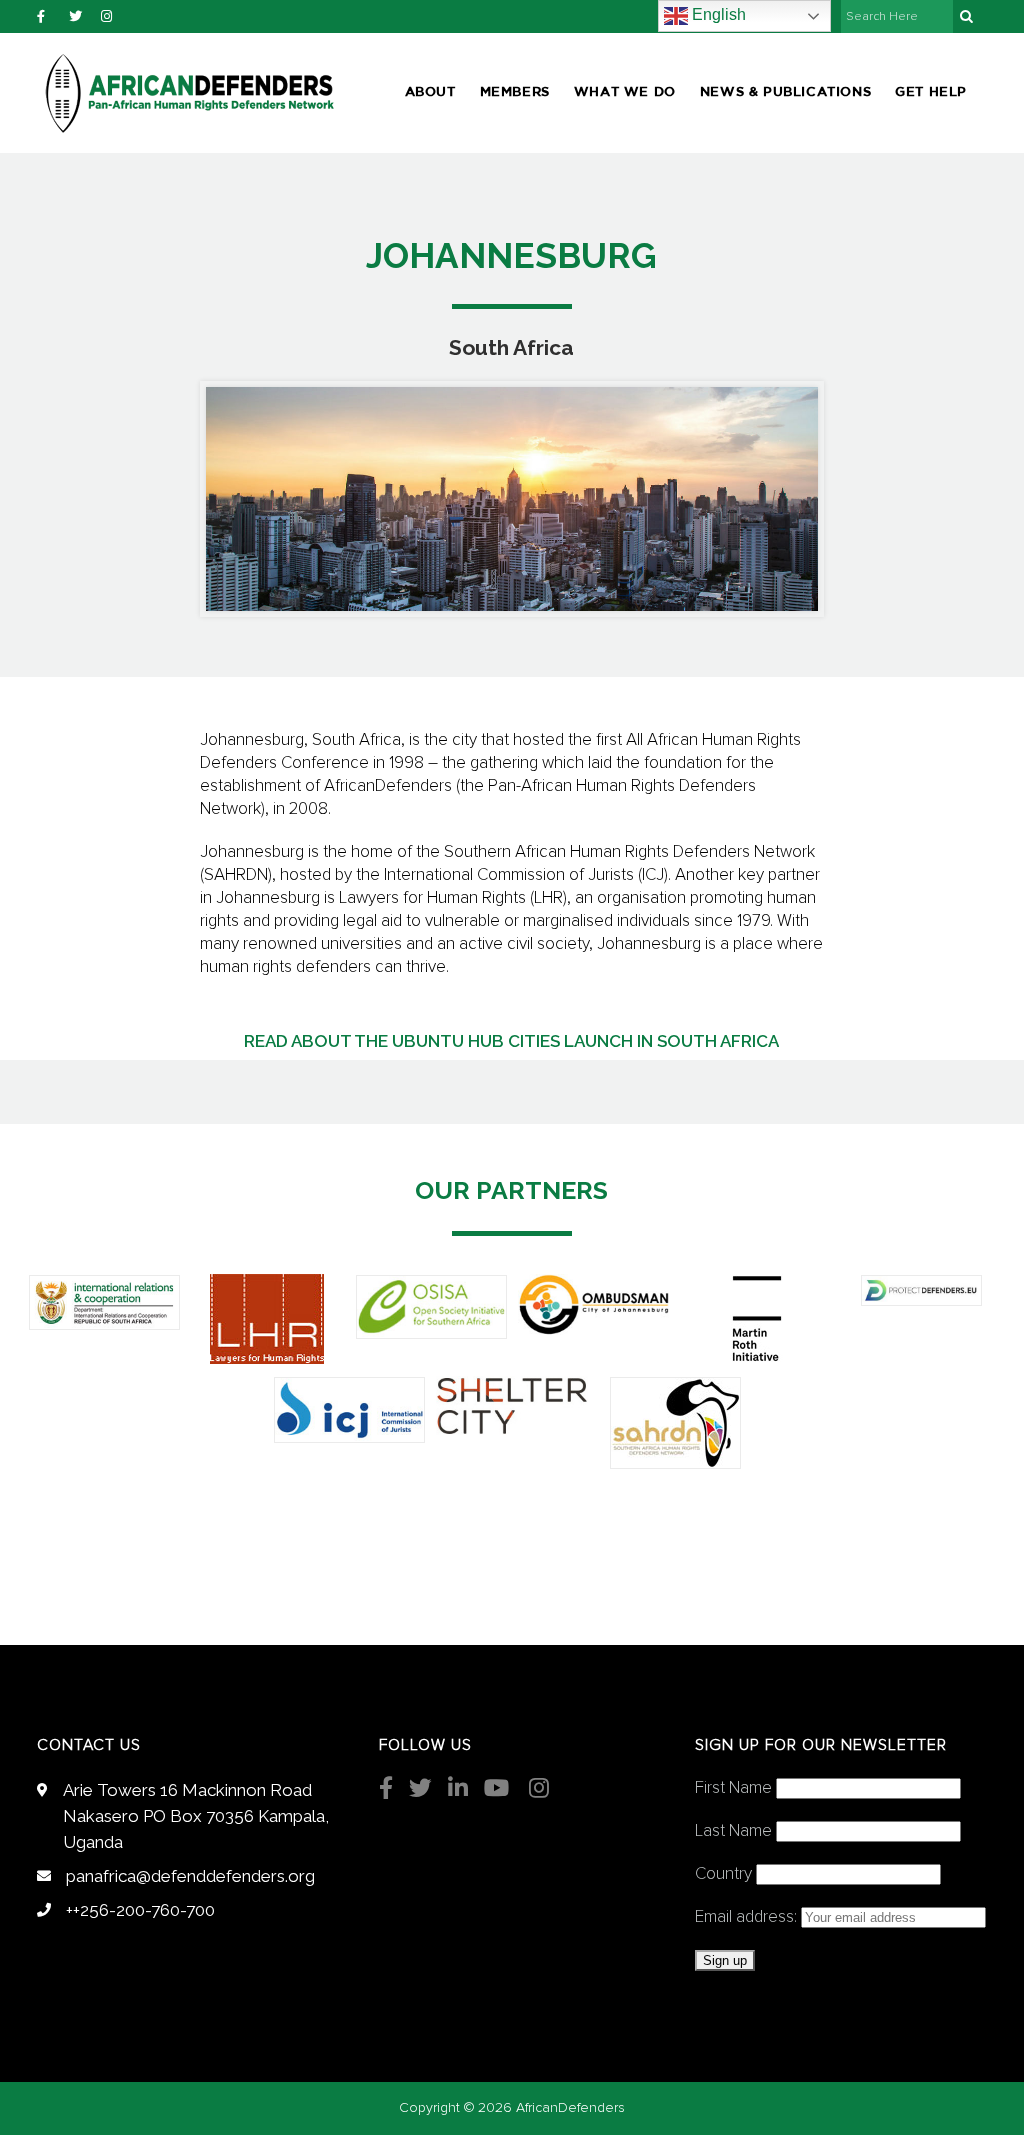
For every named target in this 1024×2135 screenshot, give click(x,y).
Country (723, 1874)
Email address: (748, 1917)
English (717, 14)
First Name (733, 1788)
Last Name (733, 1831)
